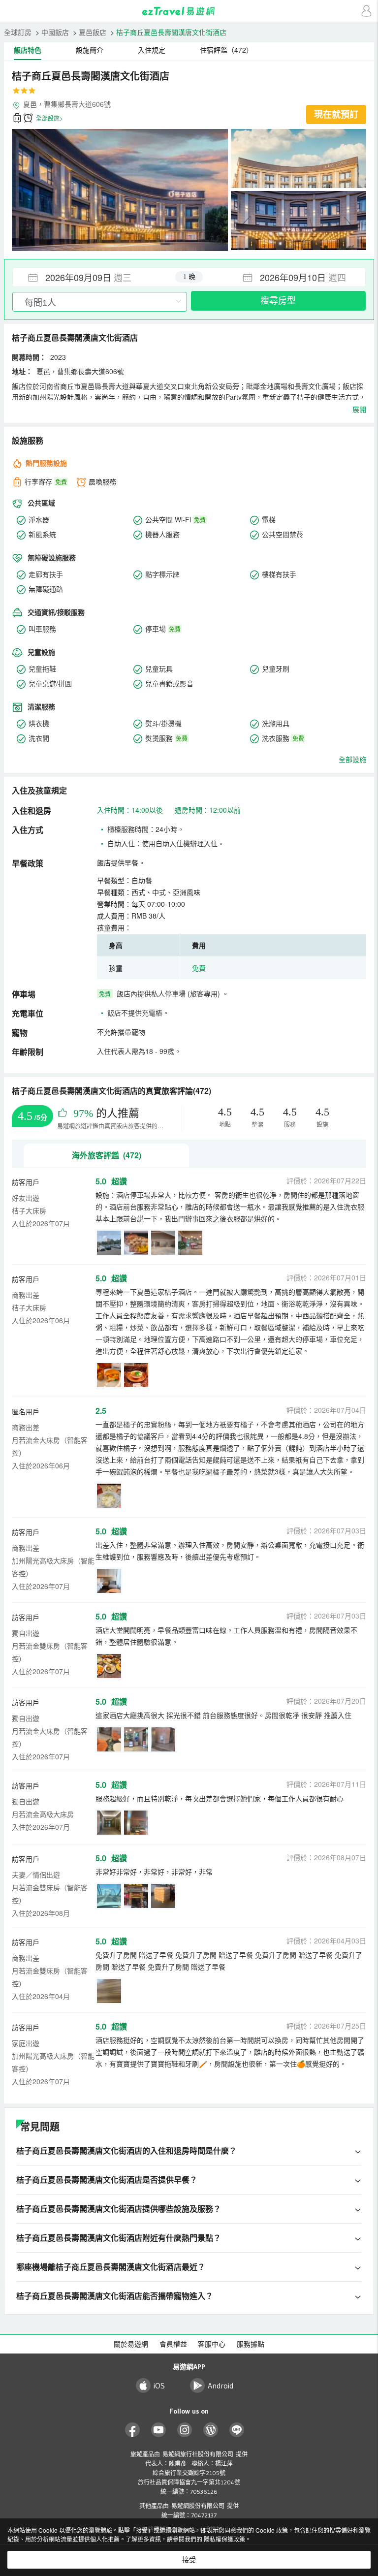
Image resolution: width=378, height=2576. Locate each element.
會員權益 (173, 2344)
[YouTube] (159, 2430)
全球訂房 (18, 32)
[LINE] (237, 2430)
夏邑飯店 (93, 32)
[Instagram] (185, 2430)
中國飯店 (55, 32)
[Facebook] (133, 2430)
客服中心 (212, 2344)
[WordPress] (211, 2430)
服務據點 (251, 2344)
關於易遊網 (131, 2344)
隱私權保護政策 (224, 2539)
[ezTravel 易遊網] (189, 11)
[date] (101, 277)
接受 (189, 2560)
